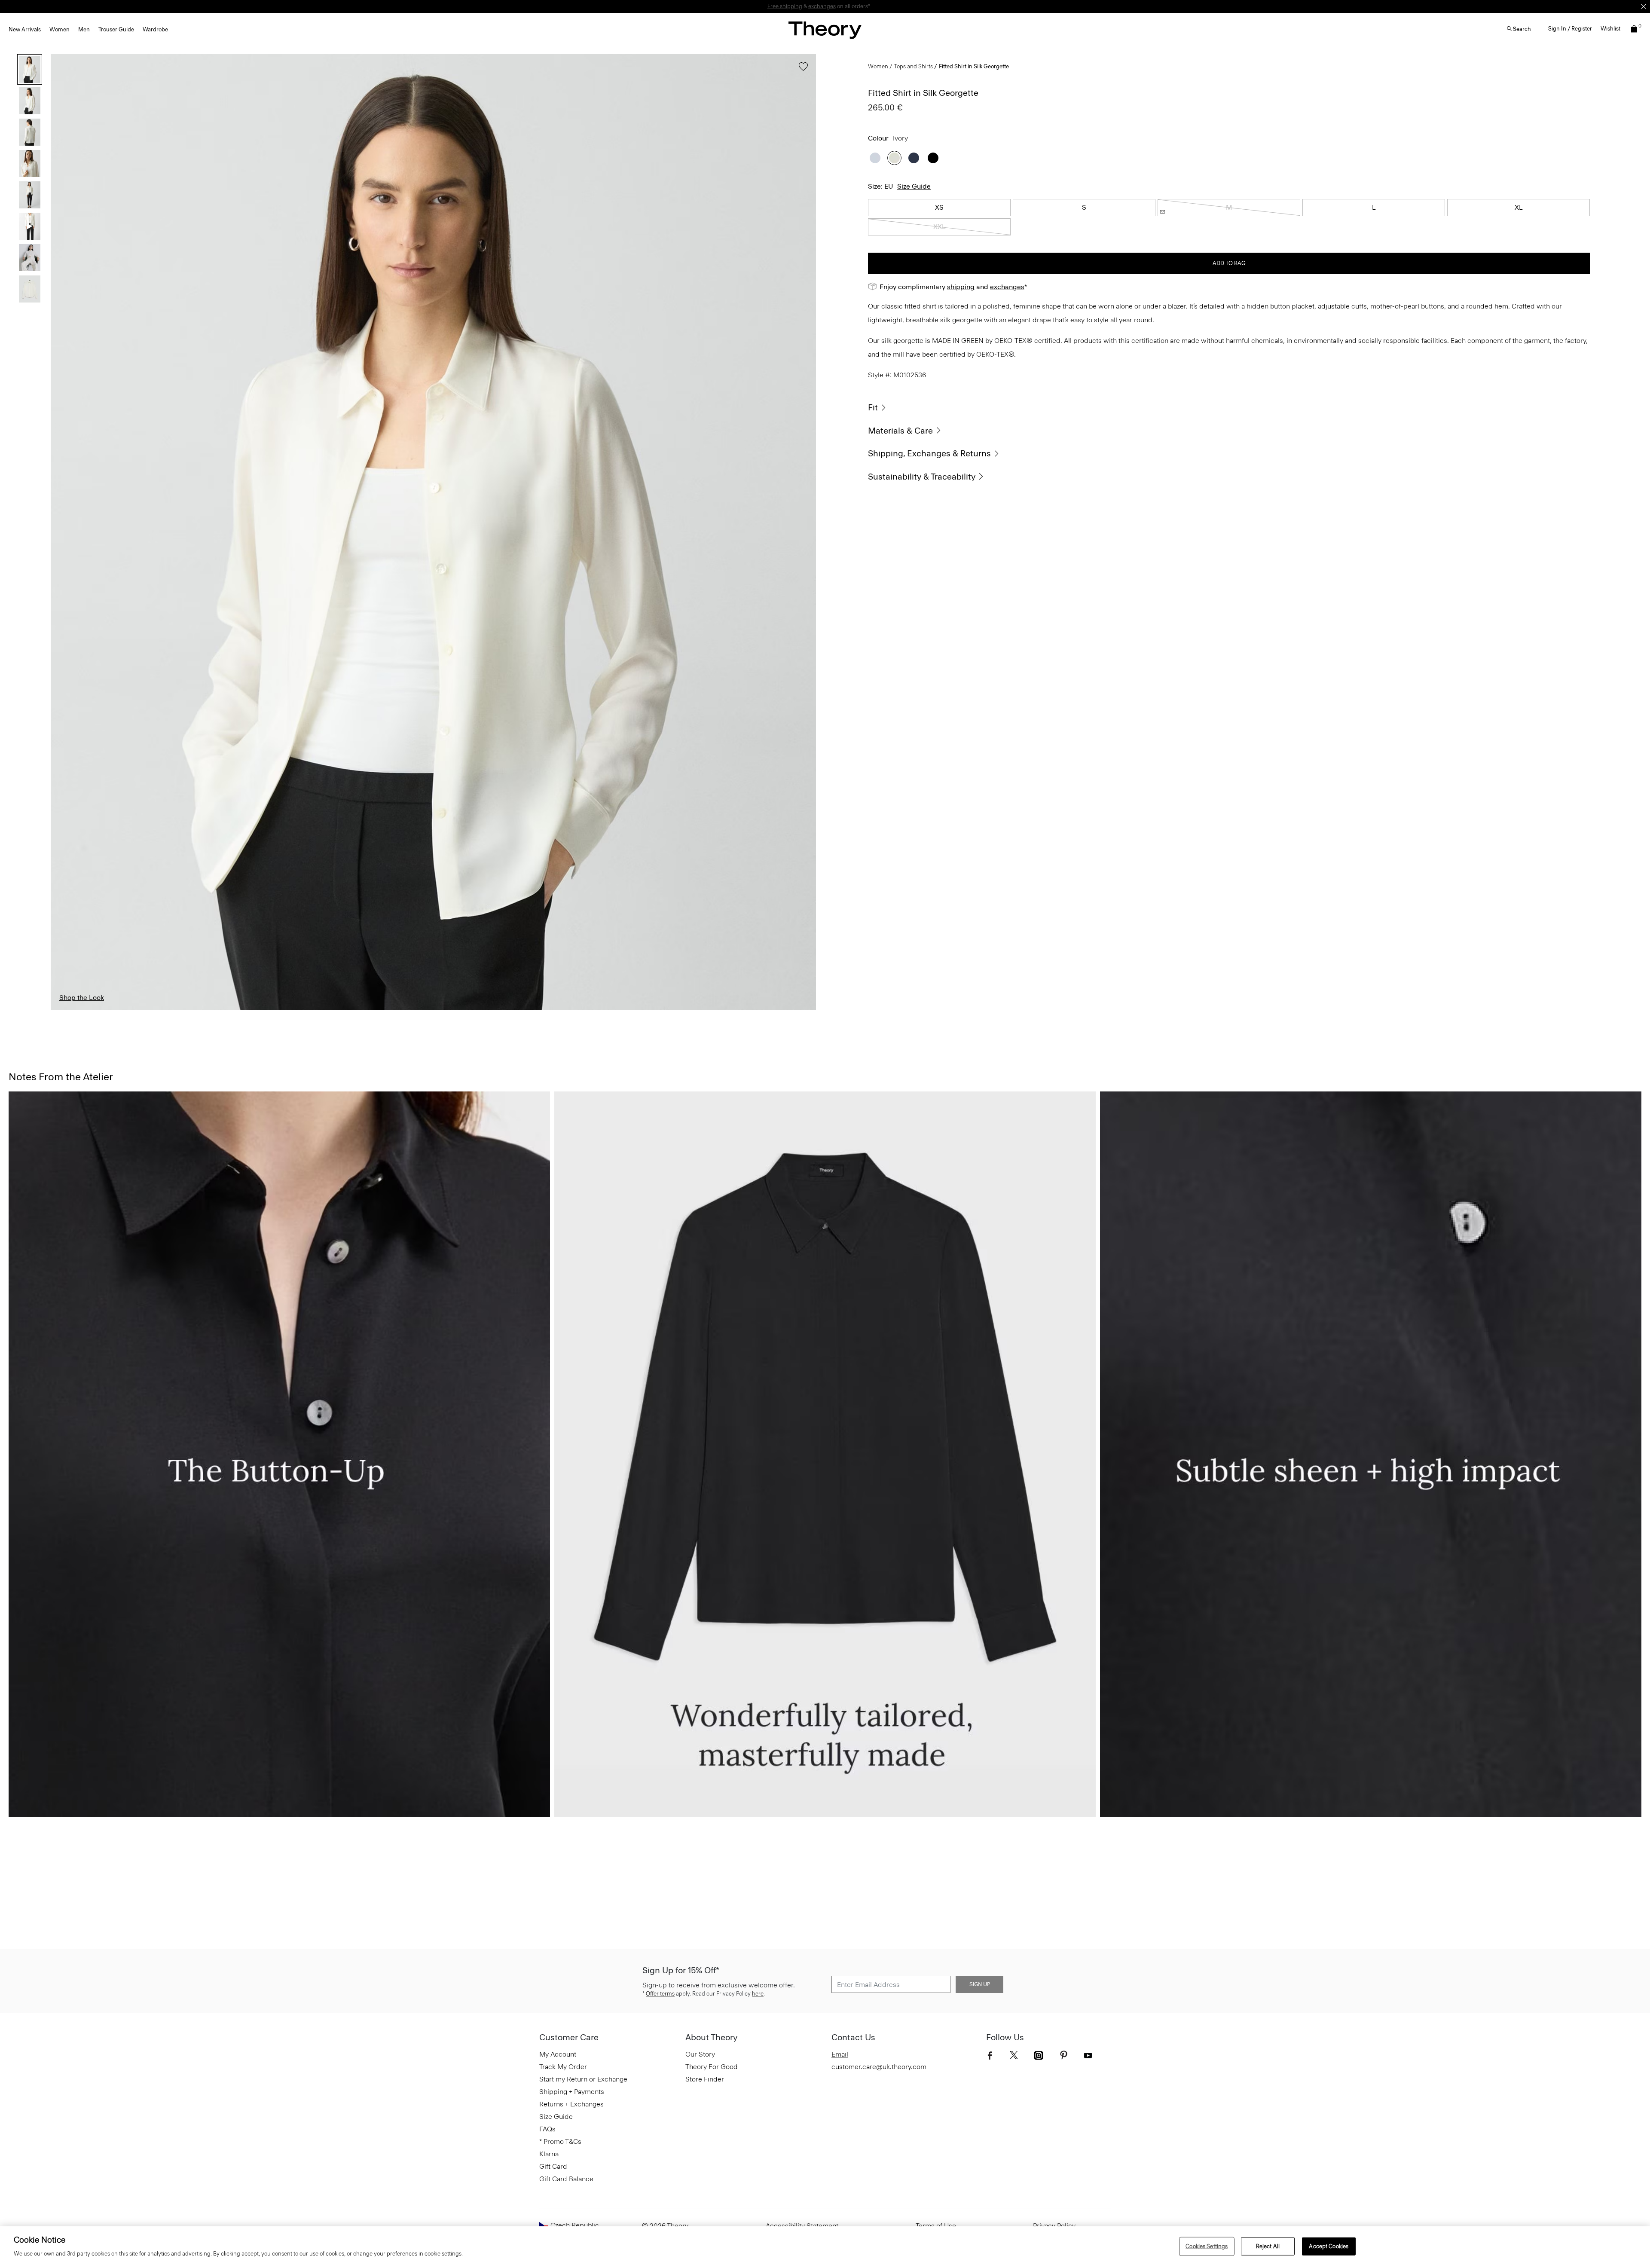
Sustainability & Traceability (922, 477)
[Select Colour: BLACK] (933, 158)
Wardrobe (155, 29)
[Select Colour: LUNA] (875, 158)
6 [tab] (577, 1010)
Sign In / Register (1570, 29)
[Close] (1644, 6)
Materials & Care (900, 431)
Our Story (700, 2054)
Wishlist (1610, 29)
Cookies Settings (1207, 2246)
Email (840, 2054)
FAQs (547, 2129)
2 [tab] (193, 1010)
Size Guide (914, 186)
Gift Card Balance (566, 2179)
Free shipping (785, 6)
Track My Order (563, 2067)
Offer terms (660, 1994)
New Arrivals (25, 29)
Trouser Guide (116, 29)
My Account (558, 2054)
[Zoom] (801, 996)
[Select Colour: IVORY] (894, 158)
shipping (961, 287)
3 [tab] (289, 1010)
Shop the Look (82, 998)
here (758, 1994)
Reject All (1268, 2246)
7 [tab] (674, 1010)
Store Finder (705, 2079)
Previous (64, 532)
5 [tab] (482, 1010)
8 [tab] (770, 1010)
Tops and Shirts (914, 66)
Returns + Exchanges (571, 2104)
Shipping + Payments (572, 2092)
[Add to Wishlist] (801, 71)
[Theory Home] (825, 30)
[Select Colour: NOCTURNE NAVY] (914, 158)
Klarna (549, 2154)
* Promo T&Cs (560, 2141)
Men (84, 29)
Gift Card (553, 2166)
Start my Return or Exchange (583, 2079)
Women (60, 29)
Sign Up (980, 1984)
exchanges (822, 6)
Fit (873, 407)
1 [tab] (97, 1010)
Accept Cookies (1329, 2246)
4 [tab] (385, 1010)
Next (803, 532)
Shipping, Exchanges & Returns (929, 453)
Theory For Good (712, 2067)
